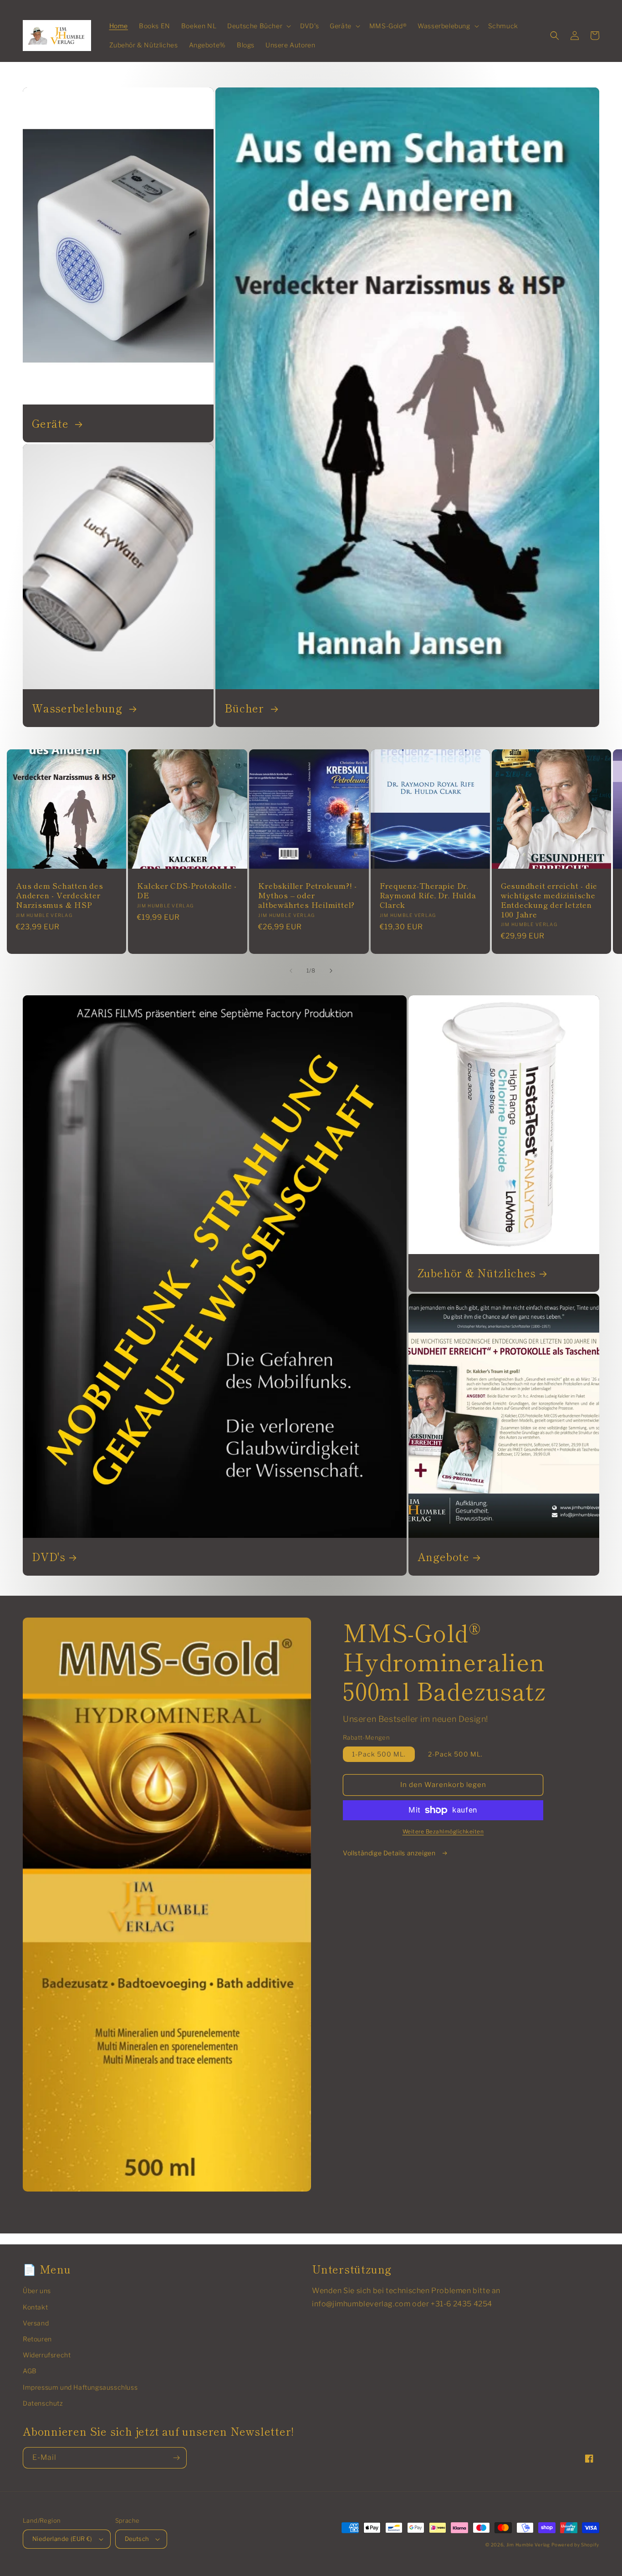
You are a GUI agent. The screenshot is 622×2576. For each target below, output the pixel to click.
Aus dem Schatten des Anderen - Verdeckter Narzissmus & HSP (60, 895)
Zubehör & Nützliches (477, 1273)
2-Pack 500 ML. (455, 1754)
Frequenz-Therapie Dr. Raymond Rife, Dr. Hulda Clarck (428, 895)
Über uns (37, 2291)
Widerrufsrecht (47, 2355)
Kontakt (35, 2307)
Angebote (444, 1557)
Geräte (52, 423)
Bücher (246, 708)
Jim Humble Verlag (528, 2545)
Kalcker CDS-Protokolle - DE (187, 891)
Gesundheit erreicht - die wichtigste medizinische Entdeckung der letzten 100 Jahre (549, 900)
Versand (36, 2323)
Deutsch (137, 2539)
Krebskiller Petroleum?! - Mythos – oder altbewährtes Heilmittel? (308, 895)
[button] (258, 26)
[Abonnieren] (176, 2458)
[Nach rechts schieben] (331, 971)
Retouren (37, 2339)
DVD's (49, 1557)
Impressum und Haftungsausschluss (80, 2387)
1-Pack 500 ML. (379, 1754)
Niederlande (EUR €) (62, 2539)
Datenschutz (43, 2403)
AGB (30, 2371)
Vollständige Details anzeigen (390, 1853)
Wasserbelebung (79, 708)
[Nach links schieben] (291, 971)
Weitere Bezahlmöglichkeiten (443, 1831)
